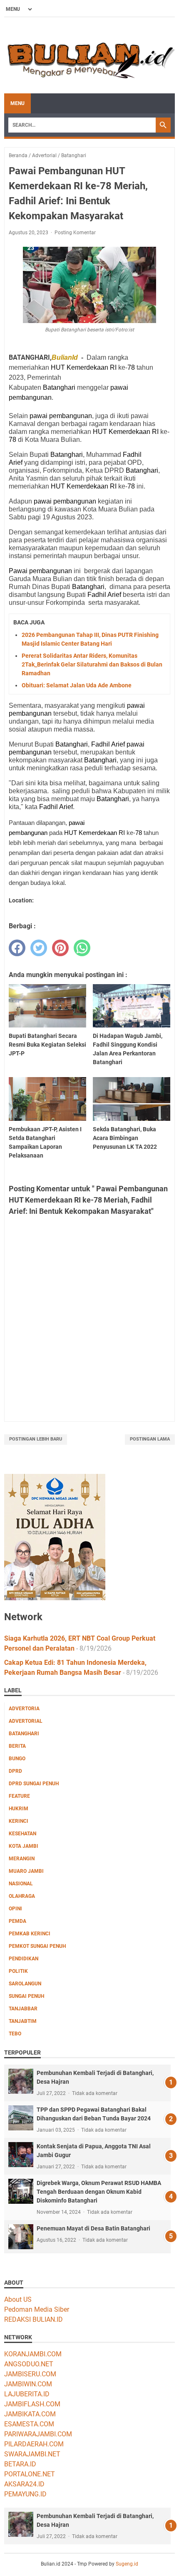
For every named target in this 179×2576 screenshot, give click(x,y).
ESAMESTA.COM (29, 2424)
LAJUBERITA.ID (27, 2394)
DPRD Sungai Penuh (34, 1784)
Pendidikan (24, 1959)
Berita (17, 1746)
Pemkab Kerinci (30, 1934)
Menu (17, 103)
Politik (18, 1971)
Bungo (17, 1759)
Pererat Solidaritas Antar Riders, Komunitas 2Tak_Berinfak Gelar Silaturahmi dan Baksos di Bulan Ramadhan (92, 664)
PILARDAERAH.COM (34, 2444)
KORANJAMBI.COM (33, 2354)
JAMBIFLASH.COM (32, 2404)
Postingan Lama (150, 1439)
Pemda (17, 1921)
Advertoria (24, 1709)
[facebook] (17, 948)
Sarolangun (25, 1984)
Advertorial (26, 1721)
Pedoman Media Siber (37, 2309)
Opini (15, 1909)
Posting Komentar (75, 233)
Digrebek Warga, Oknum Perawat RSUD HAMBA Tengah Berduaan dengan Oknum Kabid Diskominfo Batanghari (99, 2192)
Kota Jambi (24, 1846)
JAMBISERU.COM (30, 2374)
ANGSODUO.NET (29, 2364)
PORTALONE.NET (30, 2474)
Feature (19, 1796)
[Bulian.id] (89, 55)
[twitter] (39, 948)
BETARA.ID (20, 2464)
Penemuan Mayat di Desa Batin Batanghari (93, 2228)
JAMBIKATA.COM (30, 2414)
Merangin (22, 1859)
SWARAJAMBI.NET (32, 2454)
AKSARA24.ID (24, 2484)
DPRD (15, 1771)
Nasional (21, 1884)
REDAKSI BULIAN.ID (34, 2319)
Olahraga (22, 1896)
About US (18, 2299)
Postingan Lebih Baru (36, 1439)
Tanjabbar (23, 2009)
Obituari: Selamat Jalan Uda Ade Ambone (77, 685)
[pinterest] (60, 948)
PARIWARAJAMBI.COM (38, 2434)
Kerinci (19, 1821)
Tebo (15, 2034)
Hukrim (19, 1809)
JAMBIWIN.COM (28, 2384)
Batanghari (24, 1734)
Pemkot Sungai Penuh (37, 1946)
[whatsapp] (82, 948)
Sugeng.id (127, 2564)
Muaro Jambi (26, 1871)
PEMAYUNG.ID (25, 2494)
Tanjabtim (23, 2021)
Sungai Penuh (26, 1996)
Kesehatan (22, 1834)
